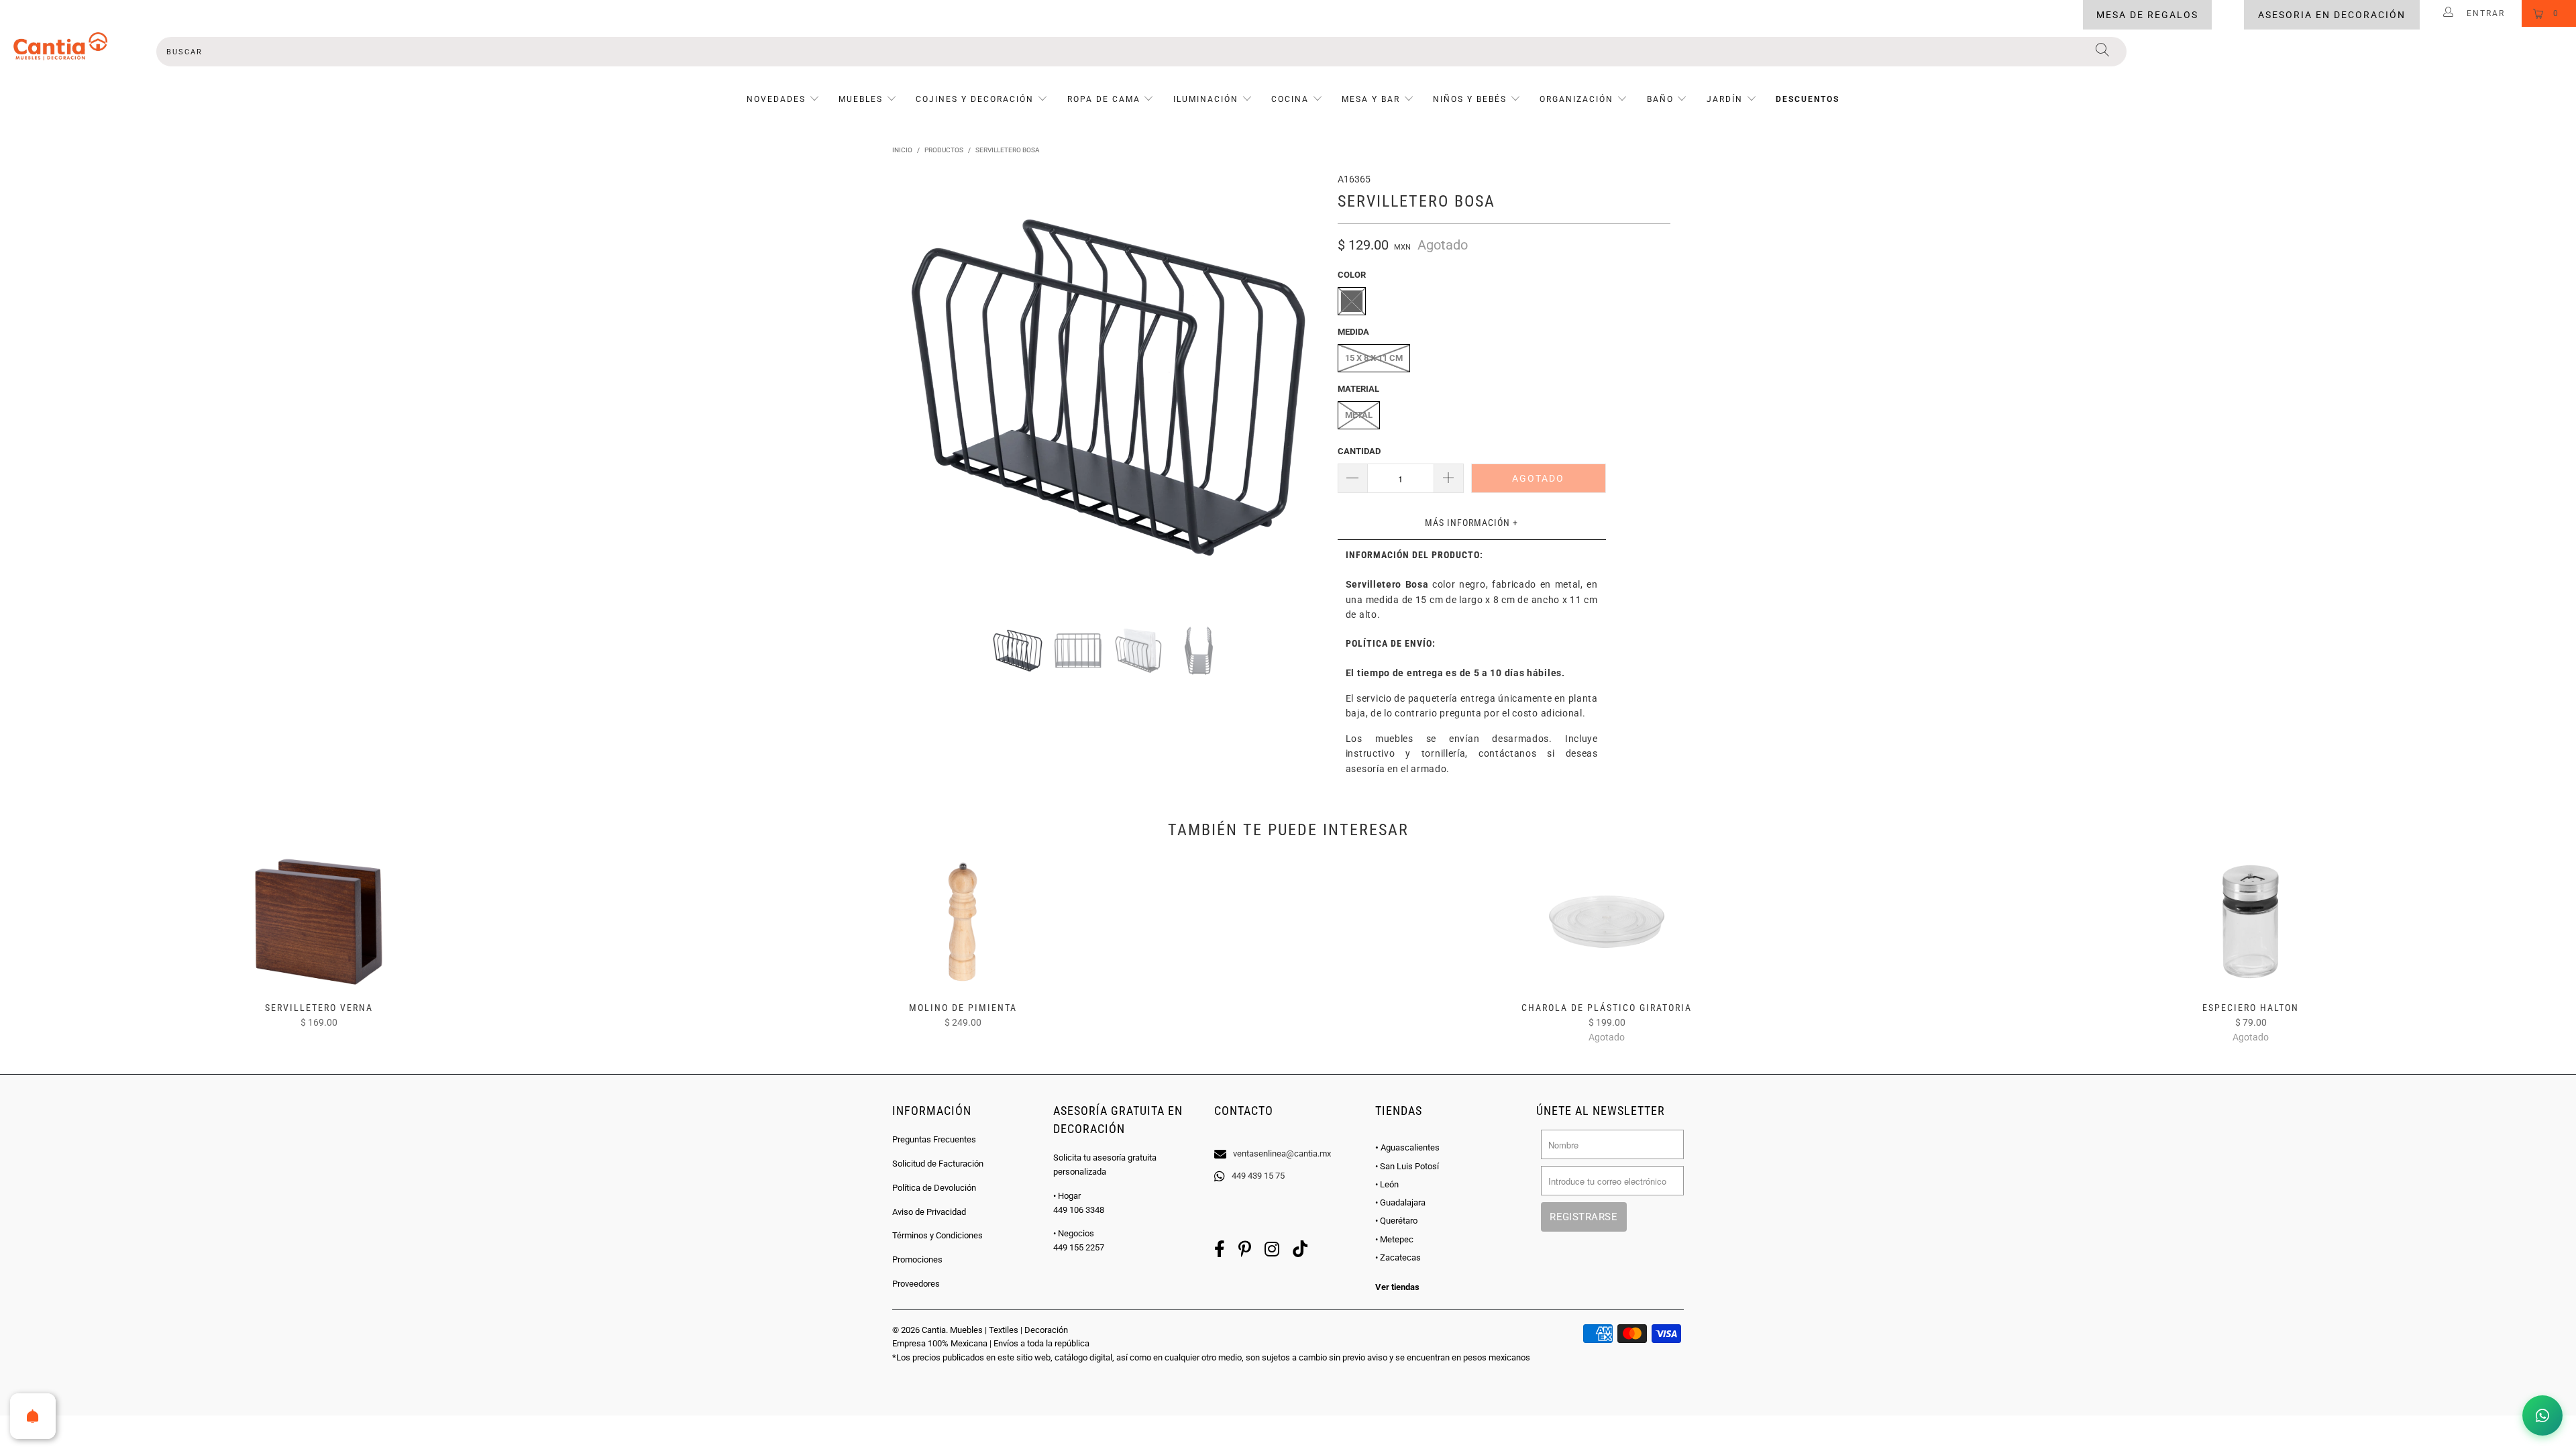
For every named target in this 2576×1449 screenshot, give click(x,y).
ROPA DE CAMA (1104, 99)
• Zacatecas (1398, 1257)
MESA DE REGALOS (2147, 15)
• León (1387, 1184)
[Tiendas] (1288, 1136)
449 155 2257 (1079, 1247)
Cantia (934, 1330)
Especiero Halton (2251, 922)
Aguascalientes (1407, 1147)
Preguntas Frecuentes (934, 1139)
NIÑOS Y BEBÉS (1470, 99)
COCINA (1290, 99)
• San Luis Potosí (1407, 1166)
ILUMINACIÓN (1206, 99)
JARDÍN (1725, 99)
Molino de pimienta (963, 922)
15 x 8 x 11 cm (1374, 358)
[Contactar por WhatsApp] (2542, 1415)
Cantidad (1359, 451)
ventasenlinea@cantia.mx (1282, 1153)
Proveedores (916, 1284)
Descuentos (1808, 99)
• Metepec (1394, 1239)
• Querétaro (1396, 1221)
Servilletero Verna (319, 922)
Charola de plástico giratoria (1607, 922)
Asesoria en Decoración (2332, 15)
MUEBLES (861, 99)
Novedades (778, 99)
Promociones (917, 1259)
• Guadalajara (1400, 1202)
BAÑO (1660, 99)
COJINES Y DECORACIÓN (975, 99)
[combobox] (1142, 52)
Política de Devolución (934, 1188)
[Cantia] (60, 46)
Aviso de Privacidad (929, 1212)
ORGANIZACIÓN (1576, 99)
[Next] (1301, 388)
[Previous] (915, 388)
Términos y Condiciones (937, 1235)
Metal (1359, 415)
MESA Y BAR (1371, 99)
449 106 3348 (1079, 1210)
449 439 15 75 (1258, 1176)
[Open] (33, 1416)
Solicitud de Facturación (938, 1164)
